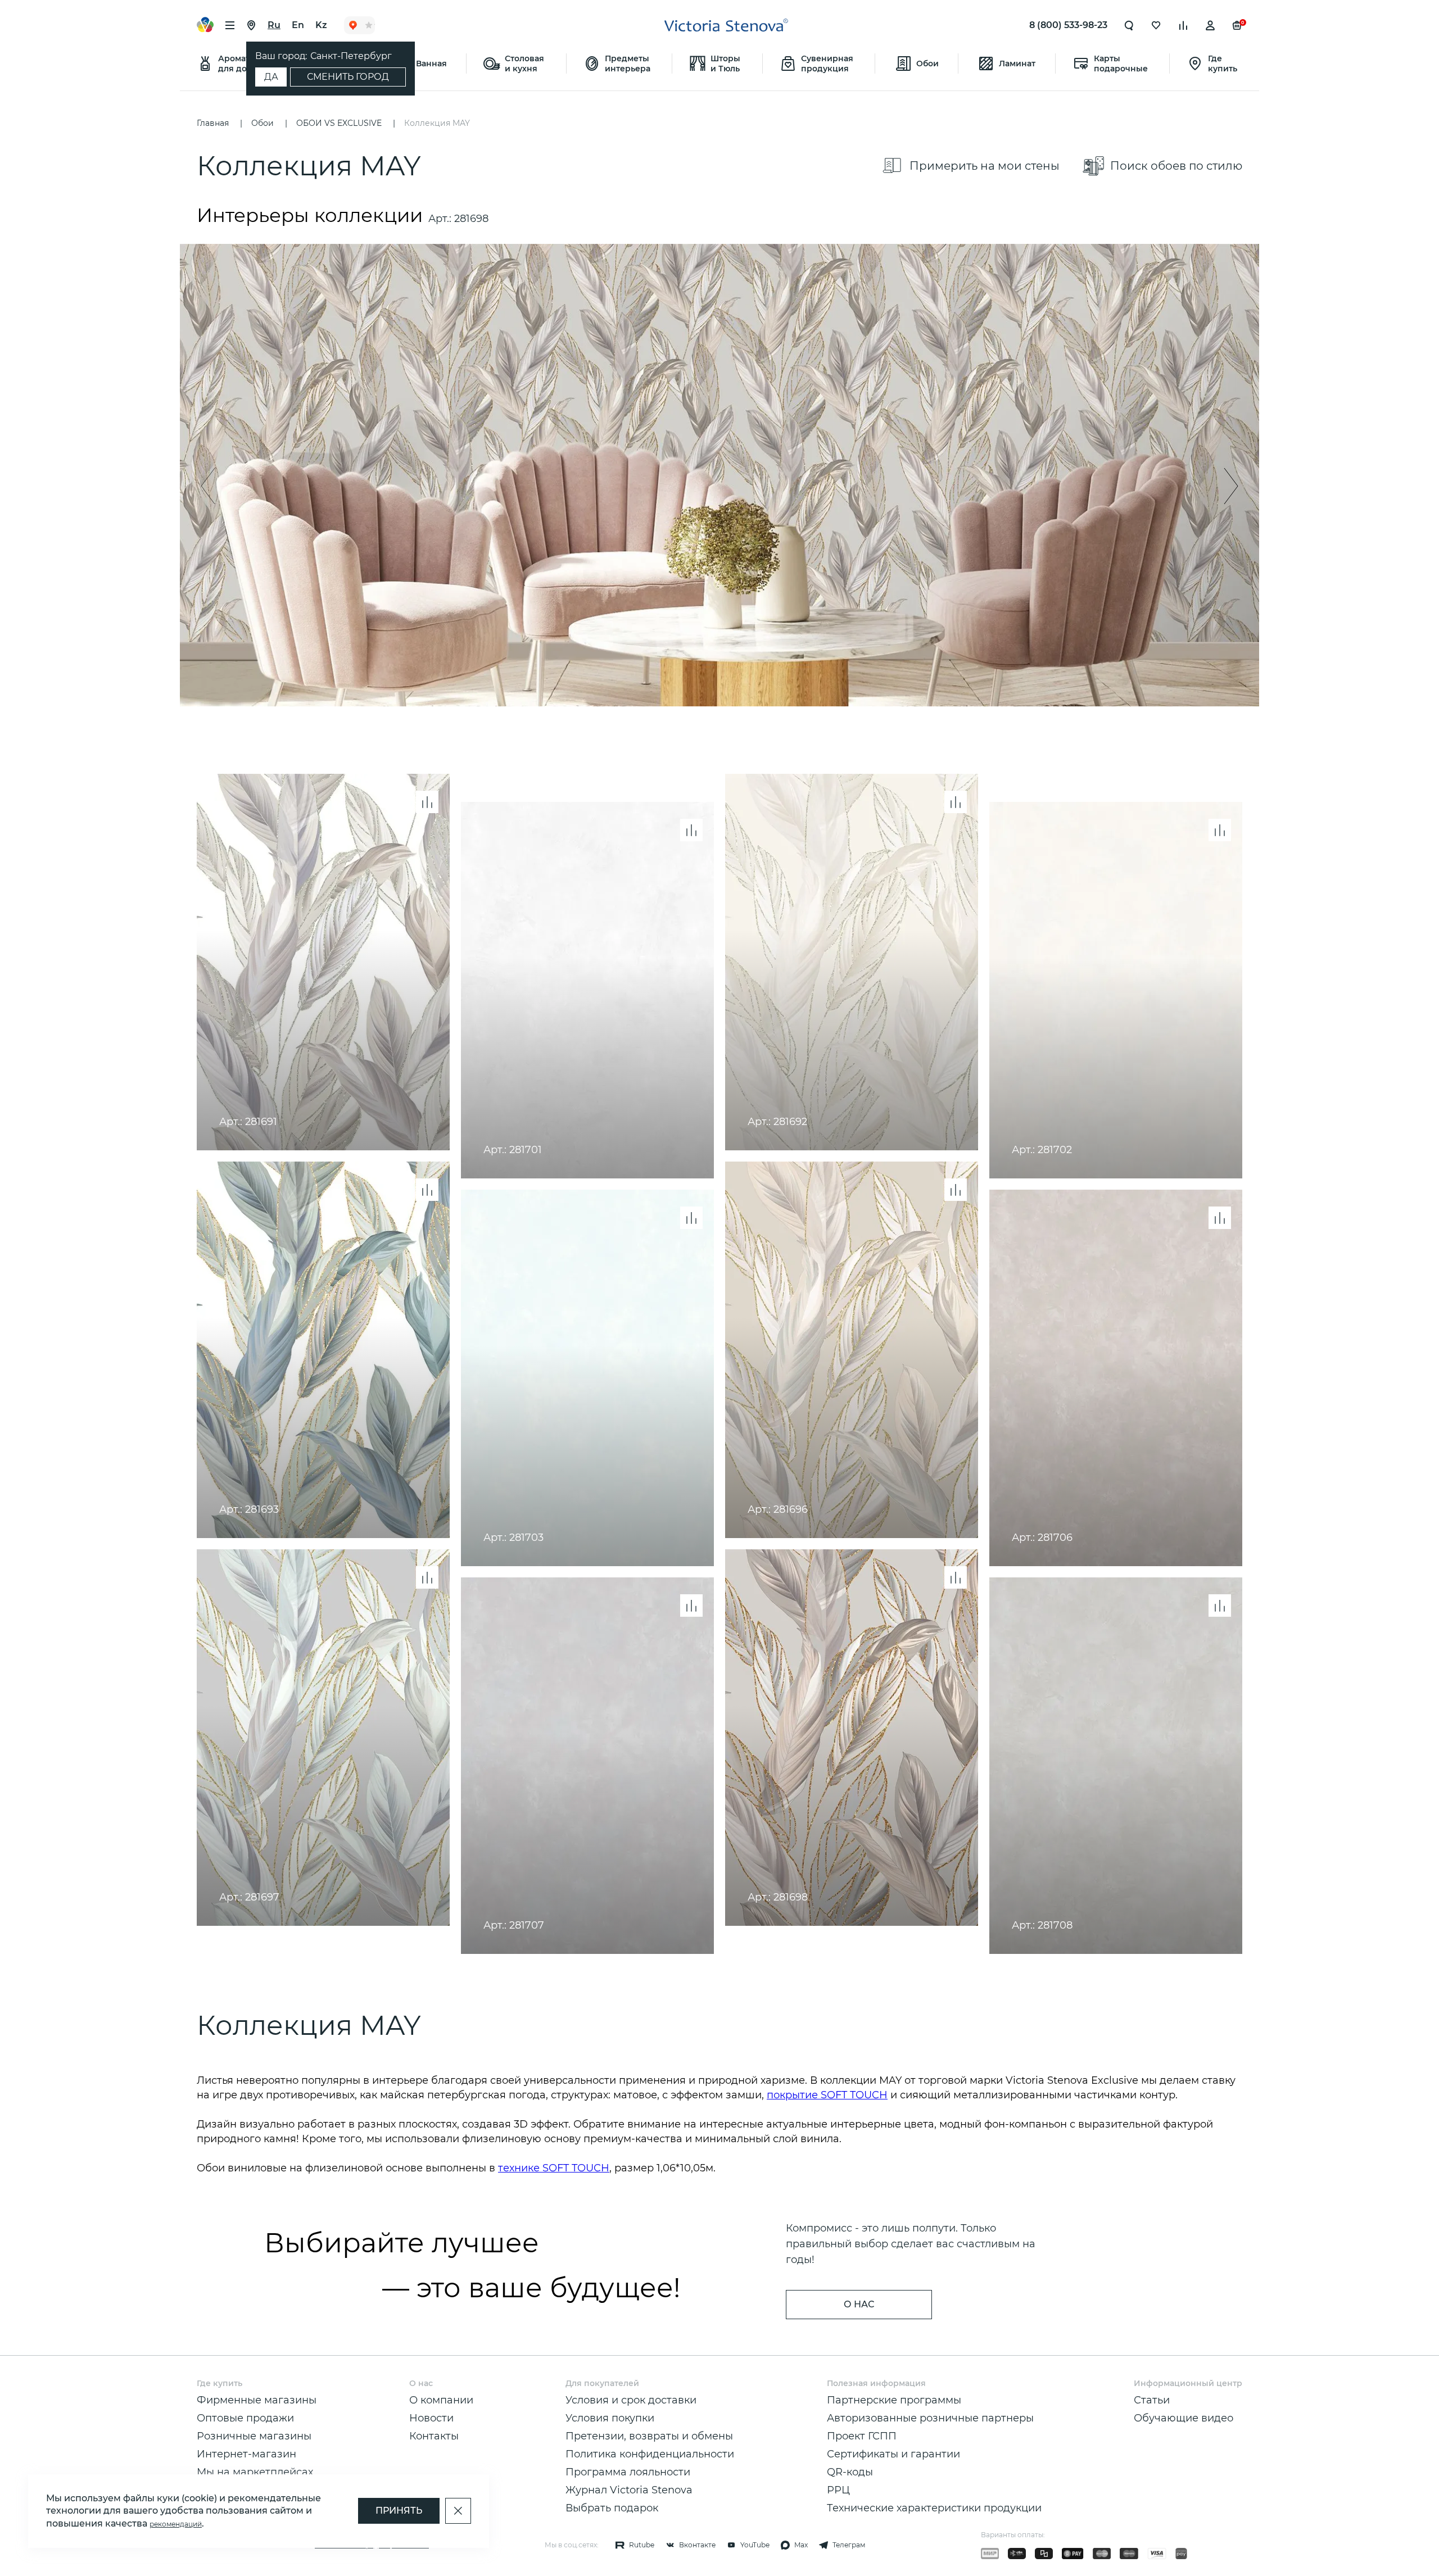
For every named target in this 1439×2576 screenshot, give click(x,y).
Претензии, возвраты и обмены (649, 2436)
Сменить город (348, 77)
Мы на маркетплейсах (255, 2472)
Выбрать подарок (612, 2508)
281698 (471, 219)
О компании (441, 2400)
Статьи (1152, 2400)
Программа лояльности (628, 2472)
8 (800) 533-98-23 (1068, 25)
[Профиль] (1210, 25)
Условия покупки (610, 2418)
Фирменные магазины (257, 2400)
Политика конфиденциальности (650, 2454)
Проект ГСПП (862, 2436)
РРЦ (838, 2490)
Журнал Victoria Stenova (629, 2490)
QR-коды (850, 2472)
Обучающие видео (1184, 2418)
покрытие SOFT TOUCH (827, 2095)
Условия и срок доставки (631, 2400)
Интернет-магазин (246, 2454)
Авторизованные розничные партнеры (930, 2418)
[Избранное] (1156, 25)
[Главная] (726, 25)
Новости (431, 2418)
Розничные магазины (254, 2436)
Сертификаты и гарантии (893, 2454)
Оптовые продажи (245, 2418)
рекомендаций (176, 2524)
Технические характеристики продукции (934, 2508)
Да (271, 77)
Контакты (434, 2436)
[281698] (719, 475)
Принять (399, 2511)
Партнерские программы (894, 2400)
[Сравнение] (1183, 25)
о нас (859, 2304)
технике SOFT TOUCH (554, 2168)
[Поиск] (1129, 25)
